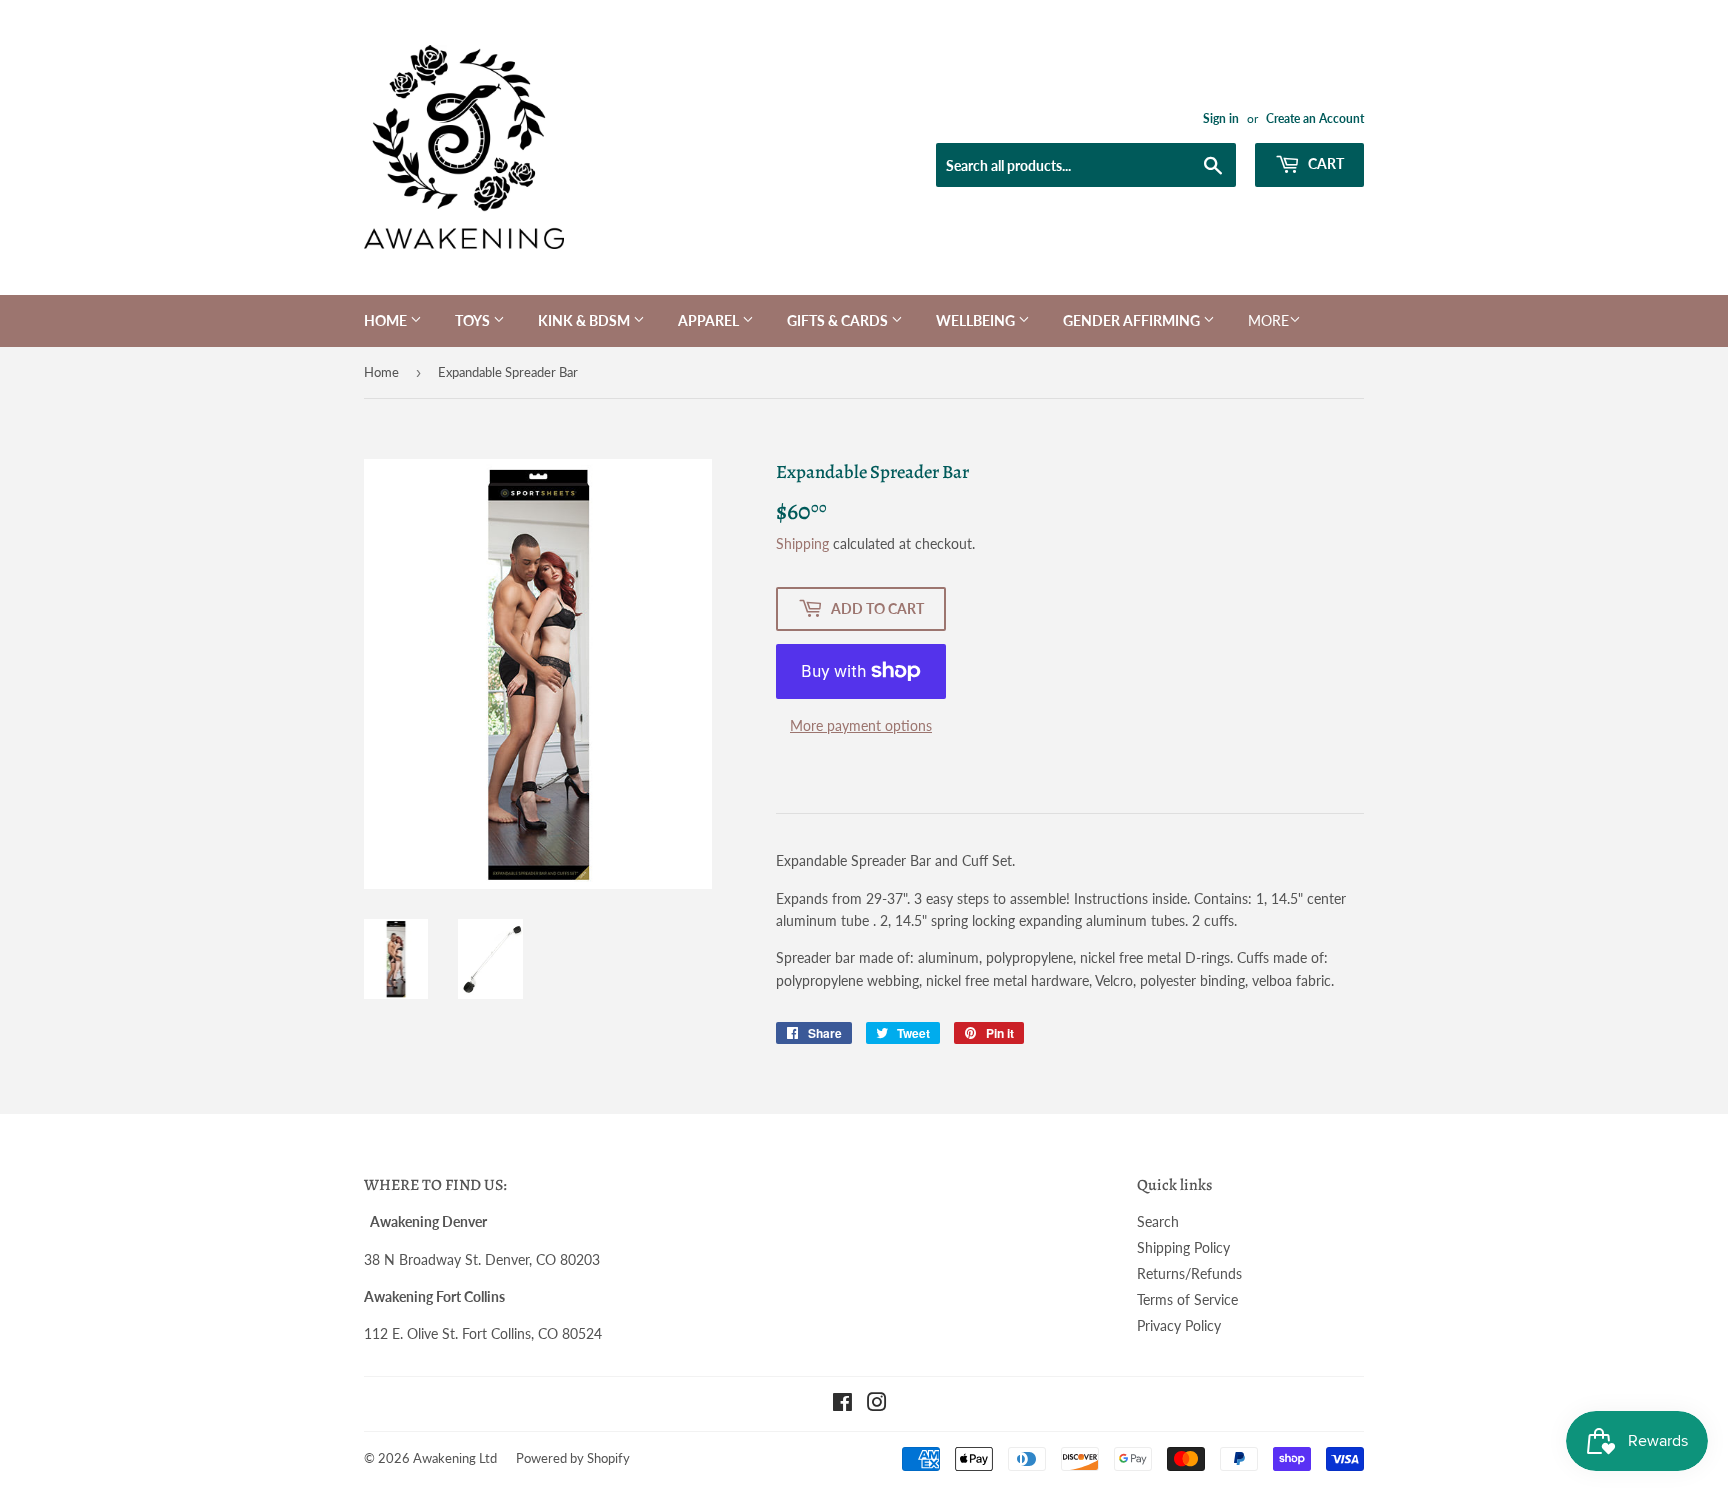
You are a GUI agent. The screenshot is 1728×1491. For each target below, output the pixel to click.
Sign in (1221, 118)
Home (387, 320)
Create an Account (1315, 118)
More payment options (861, 725)
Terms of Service (1187, 1299)
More (1268, 320)
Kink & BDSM (585, 320)
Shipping (802, 543)
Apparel (710, 320)
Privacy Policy (1179, 1325)
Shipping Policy (1183, 1247)
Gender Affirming (1133, 320)
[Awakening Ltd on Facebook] (842, 1404)
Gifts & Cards (839, 320)
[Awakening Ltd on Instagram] (877, 1404)
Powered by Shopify (573, 1458)
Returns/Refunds (1189, 1273)
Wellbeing (977, 320)
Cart (1324, 163)
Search (1158, 1221)
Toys (474, 320)
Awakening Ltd (455, 1458)
